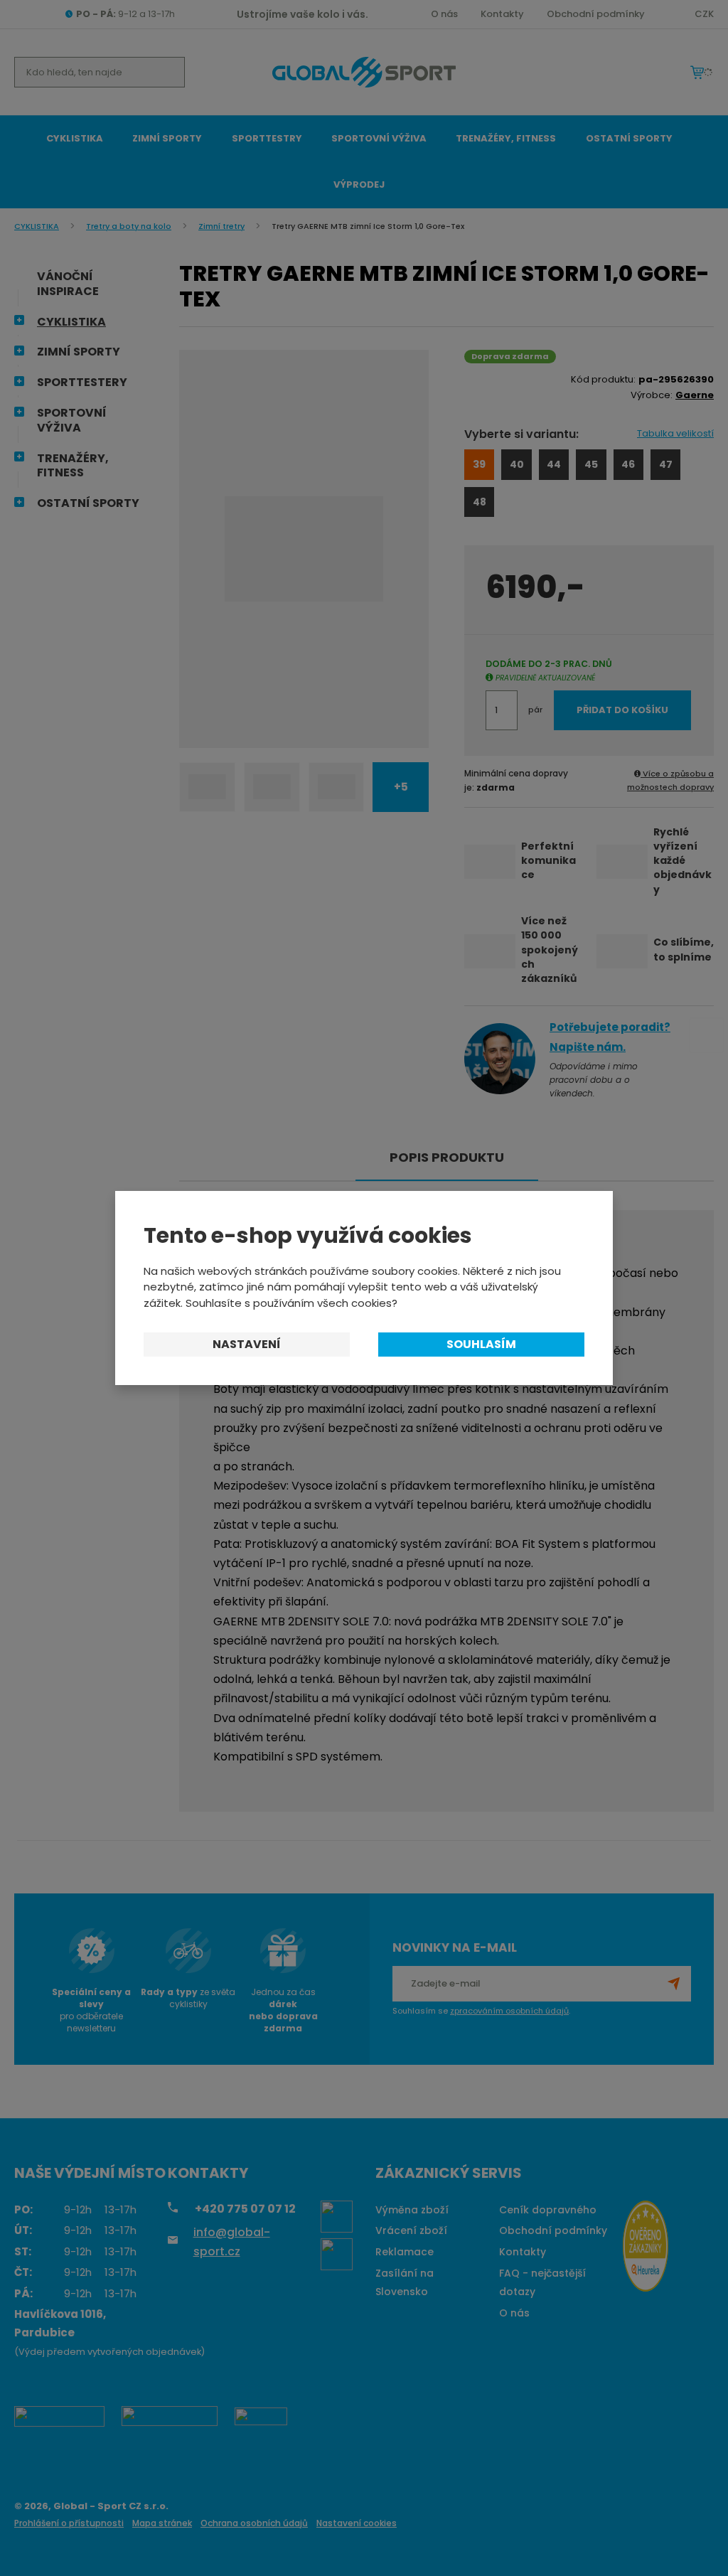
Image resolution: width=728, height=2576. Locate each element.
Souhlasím (481, 1344)
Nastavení (247, 1344)
